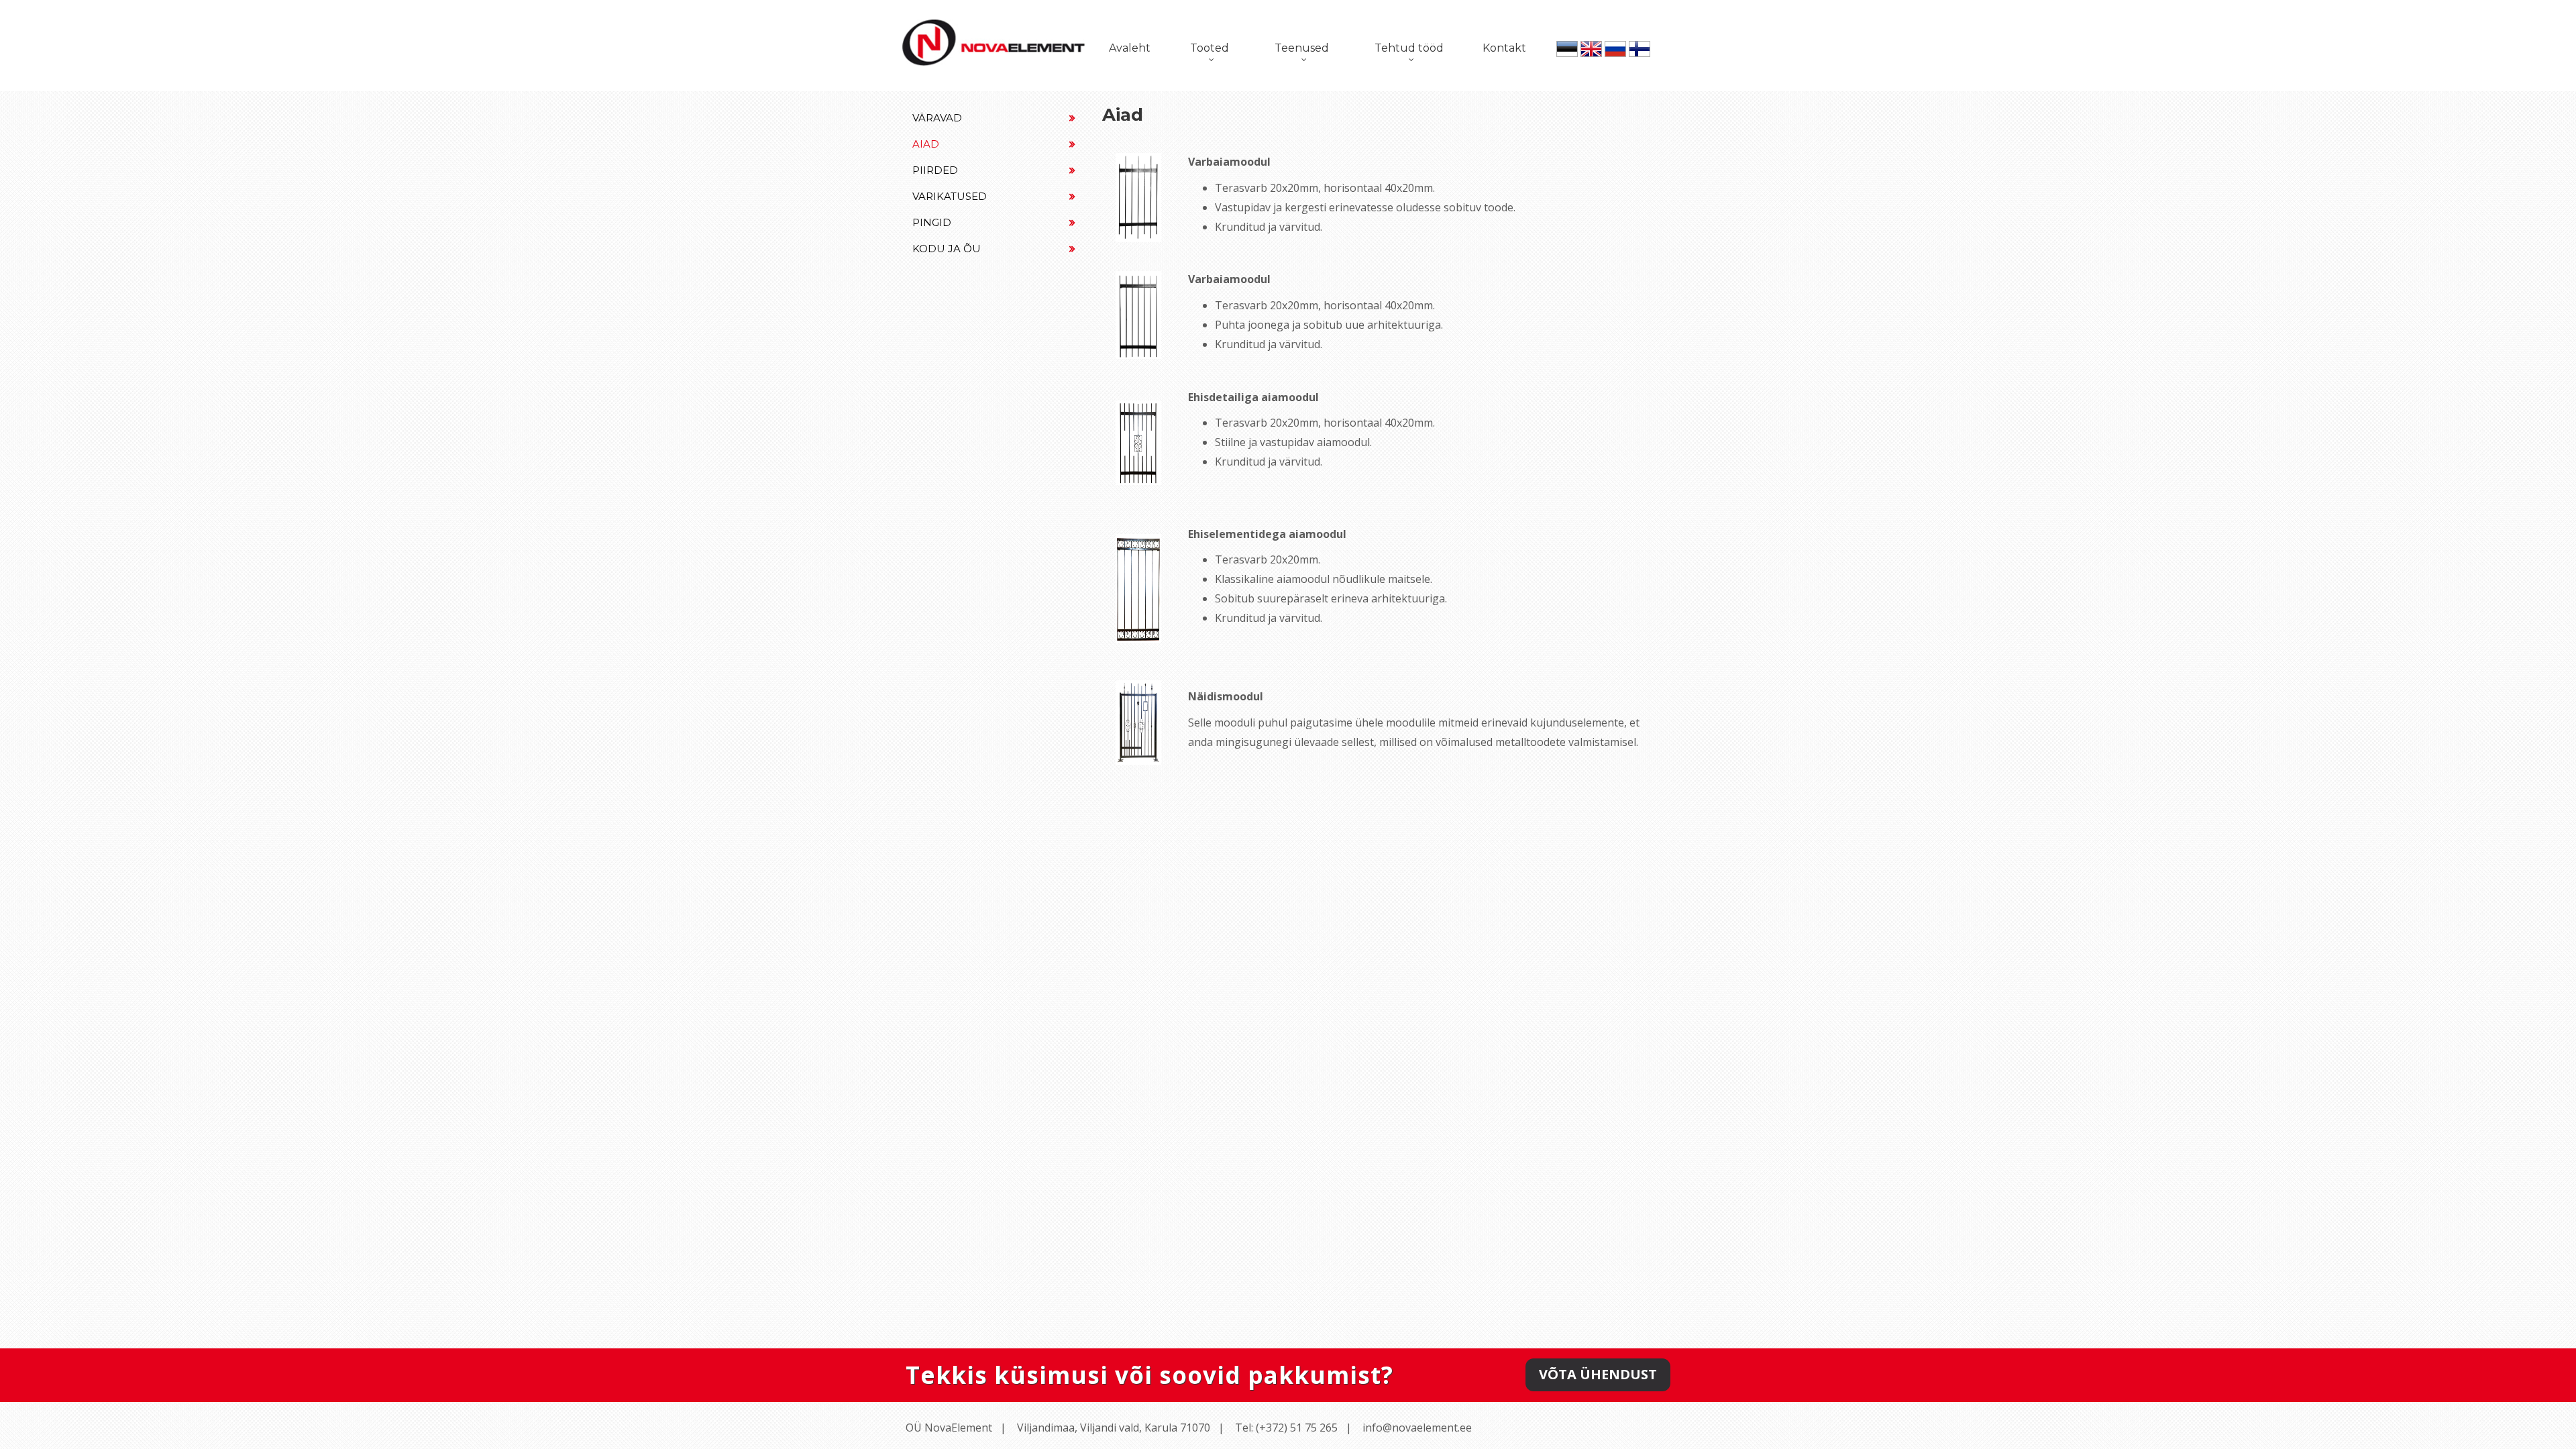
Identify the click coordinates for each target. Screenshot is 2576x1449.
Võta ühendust (1598, 1374)
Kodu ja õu (947, 249)
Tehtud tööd (1409, 48)
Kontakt (1504, 48)
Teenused (1302, 48)
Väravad (937, 118)
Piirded (935, 170)
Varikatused (950, 196)
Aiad (926, 144)
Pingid (932, 222)
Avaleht (1130, 48)
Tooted (1210, 48)
